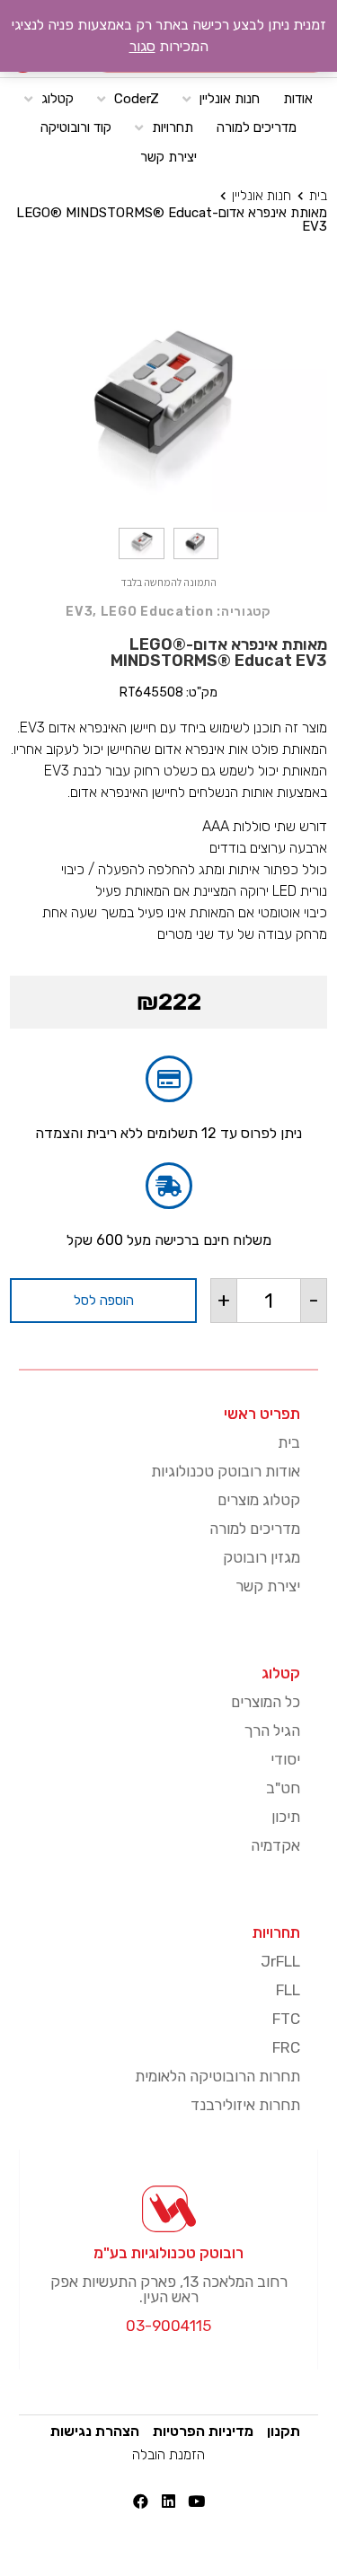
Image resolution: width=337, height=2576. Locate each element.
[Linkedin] (168, 2501)
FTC (286, 2019)
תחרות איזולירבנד (245, 2105)
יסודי (285, 1759)
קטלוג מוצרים (259, 1500)
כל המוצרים (266, 1702)
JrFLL (280, 1961)
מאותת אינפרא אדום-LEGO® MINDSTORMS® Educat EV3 (172, 219)
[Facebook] (141, 2501)
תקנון (284, 2431)
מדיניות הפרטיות (203, 2431)
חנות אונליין (262, 196)
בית (318, 196)
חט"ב (283, 1788)
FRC (286, 2047)
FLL (288, 1990)
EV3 (79, 612)
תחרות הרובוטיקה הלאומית (217, 2076)
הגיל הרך (272, 1730)
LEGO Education (157, 612)
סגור (142, 46)
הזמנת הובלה (168, 2454)
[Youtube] (196, 2501)
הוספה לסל (104, 1301)
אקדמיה (275, 1845)
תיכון (286, 1817)
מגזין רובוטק (262, 1557)
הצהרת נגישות (95, 2431)
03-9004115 (168, 2326)
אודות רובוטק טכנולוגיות (226, 1471)
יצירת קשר (268, 1586)
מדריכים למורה (255, 1529)
